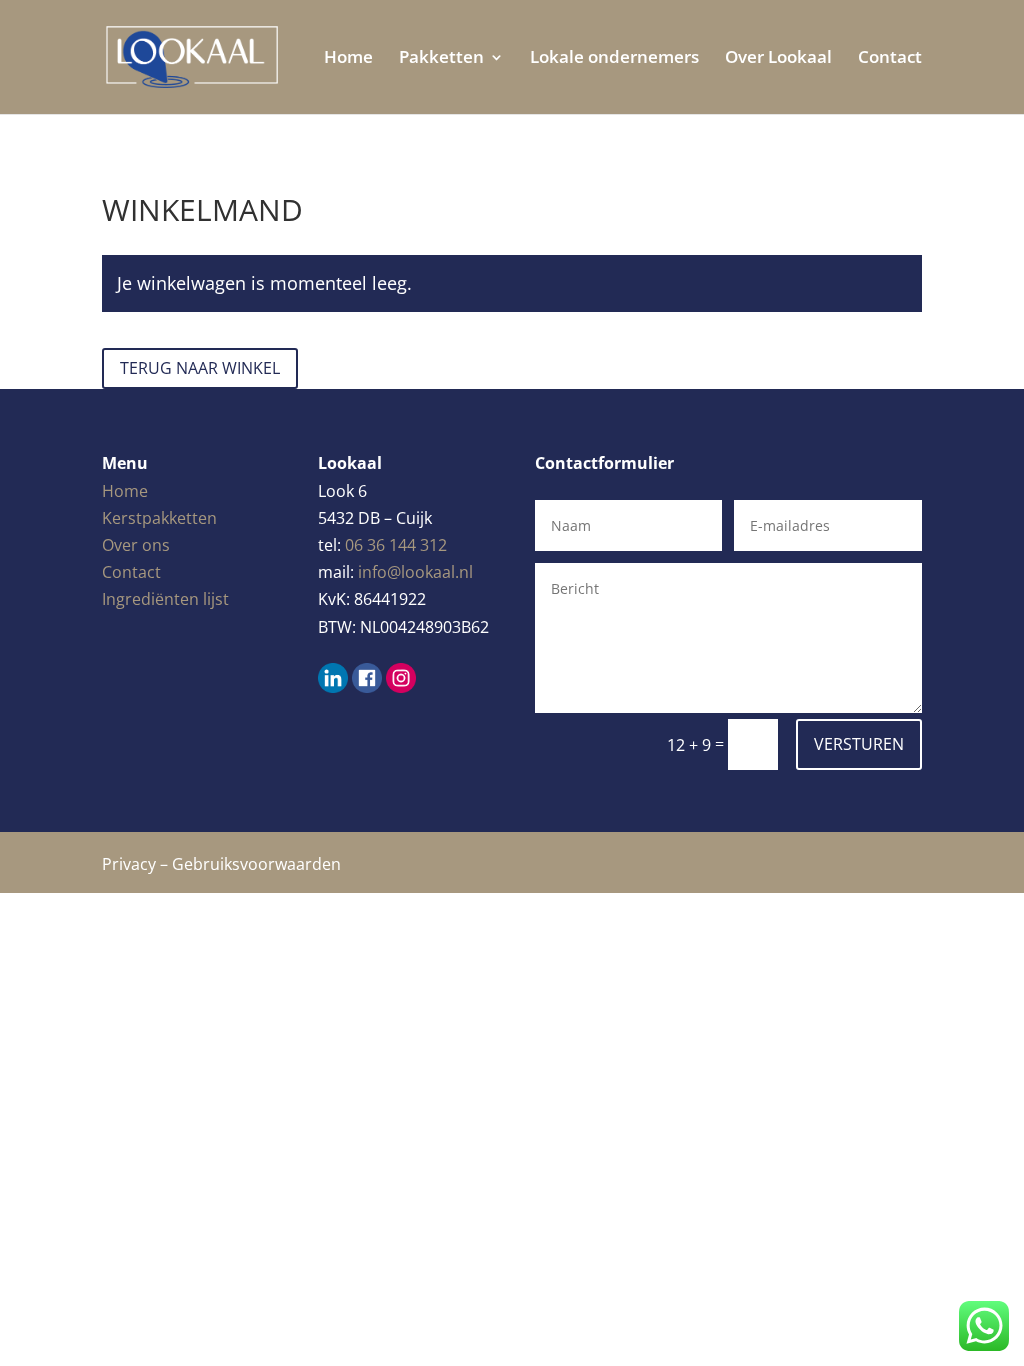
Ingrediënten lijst (165, 599)
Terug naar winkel (200, 368)
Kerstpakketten (159, 518)
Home (348, 59)
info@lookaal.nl (415, 572)
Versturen (859, 744)
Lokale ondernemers (614, 59)
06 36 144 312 (396, 545)
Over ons (136, 545)
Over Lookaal (778, 59)
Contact (890, 59)
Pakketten (441, 59)
